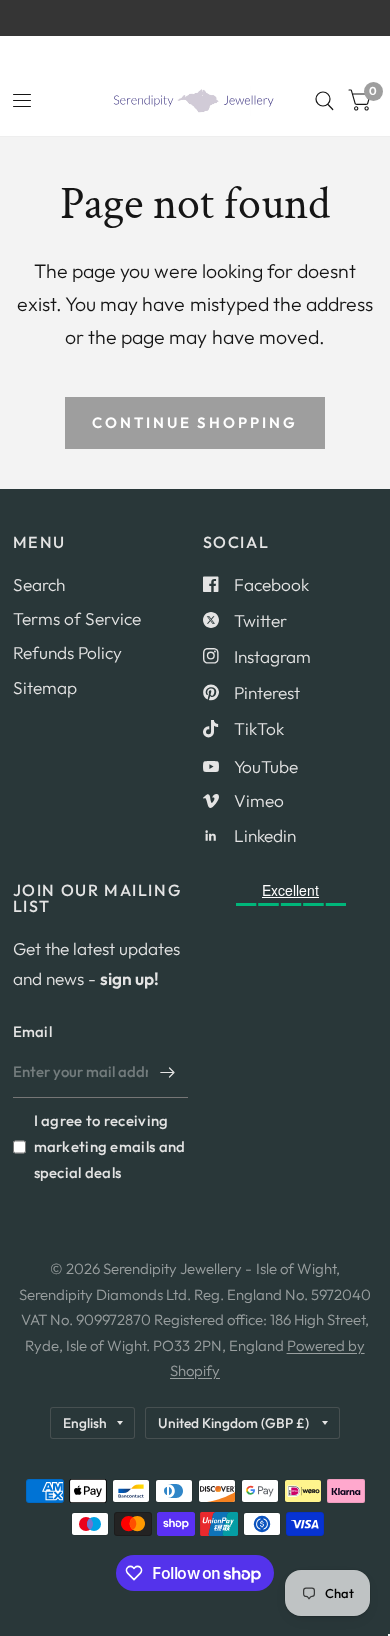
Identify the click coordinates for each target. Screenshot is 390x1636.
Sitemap (45, 687)
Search (39, 584)
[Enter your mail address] (168, 1072)
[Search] (324, 101)
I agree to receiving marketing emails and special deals (110, 1146)
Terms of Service (77, 618)
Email (33, 1031)
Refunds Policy (67, 652)
